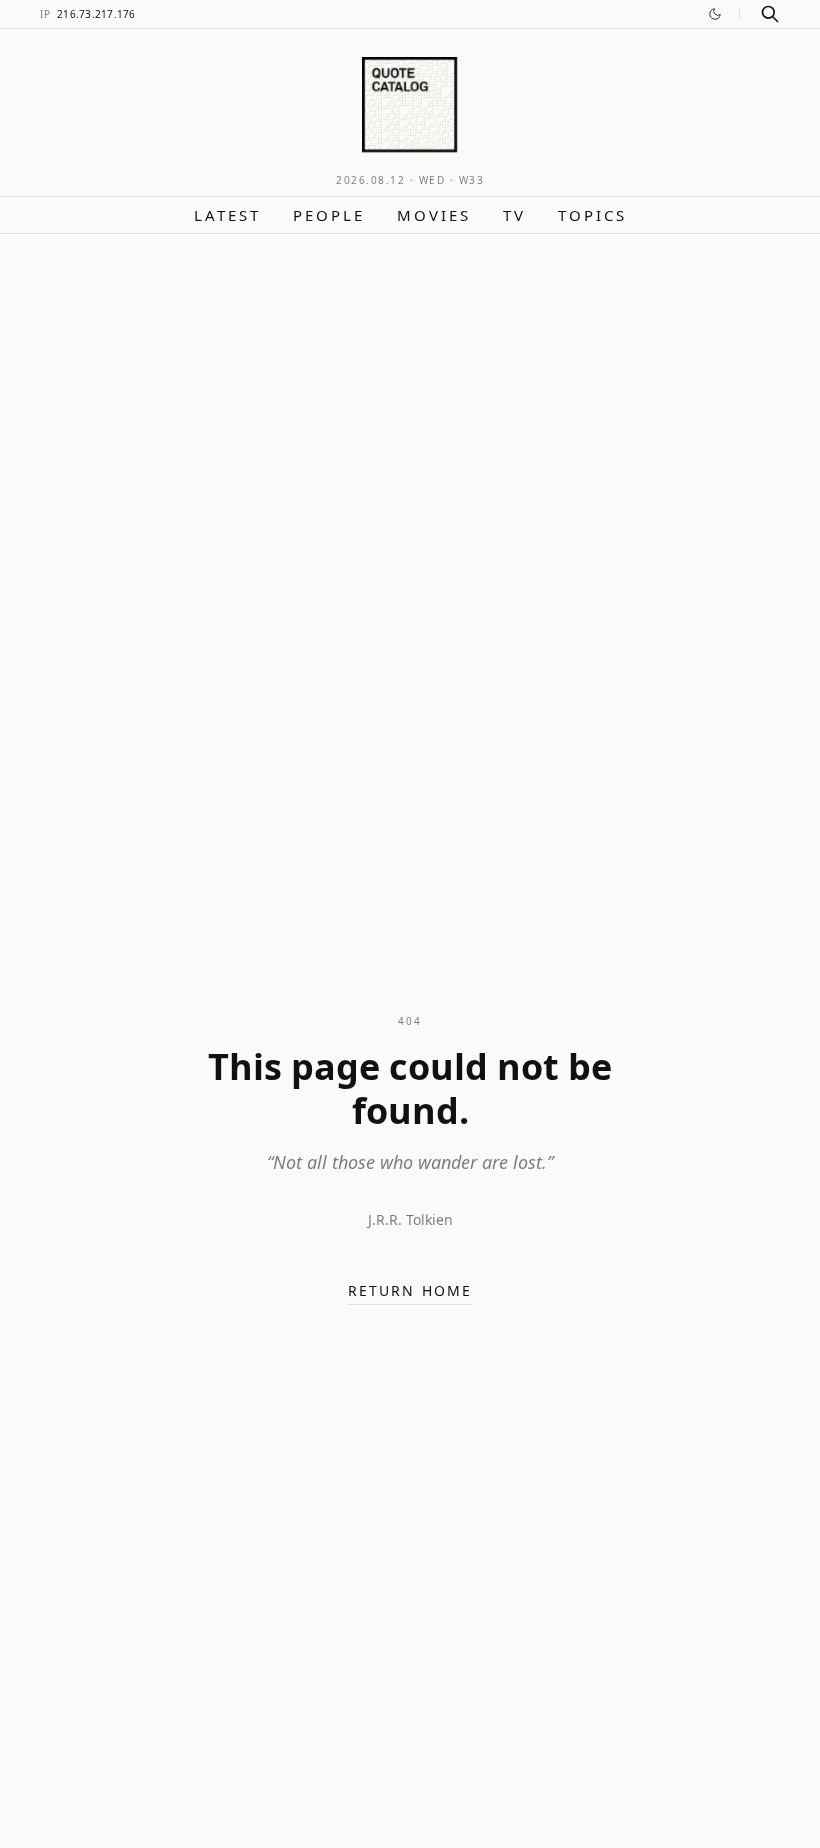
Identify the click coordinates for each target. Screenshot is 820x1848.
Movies (434, 215)
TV (514, 215)
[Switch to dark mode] (715, 14)
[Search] (770, 14)
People (329, 215)
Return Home (410, 1290)
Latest (227, 215)
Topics (592, 215)
